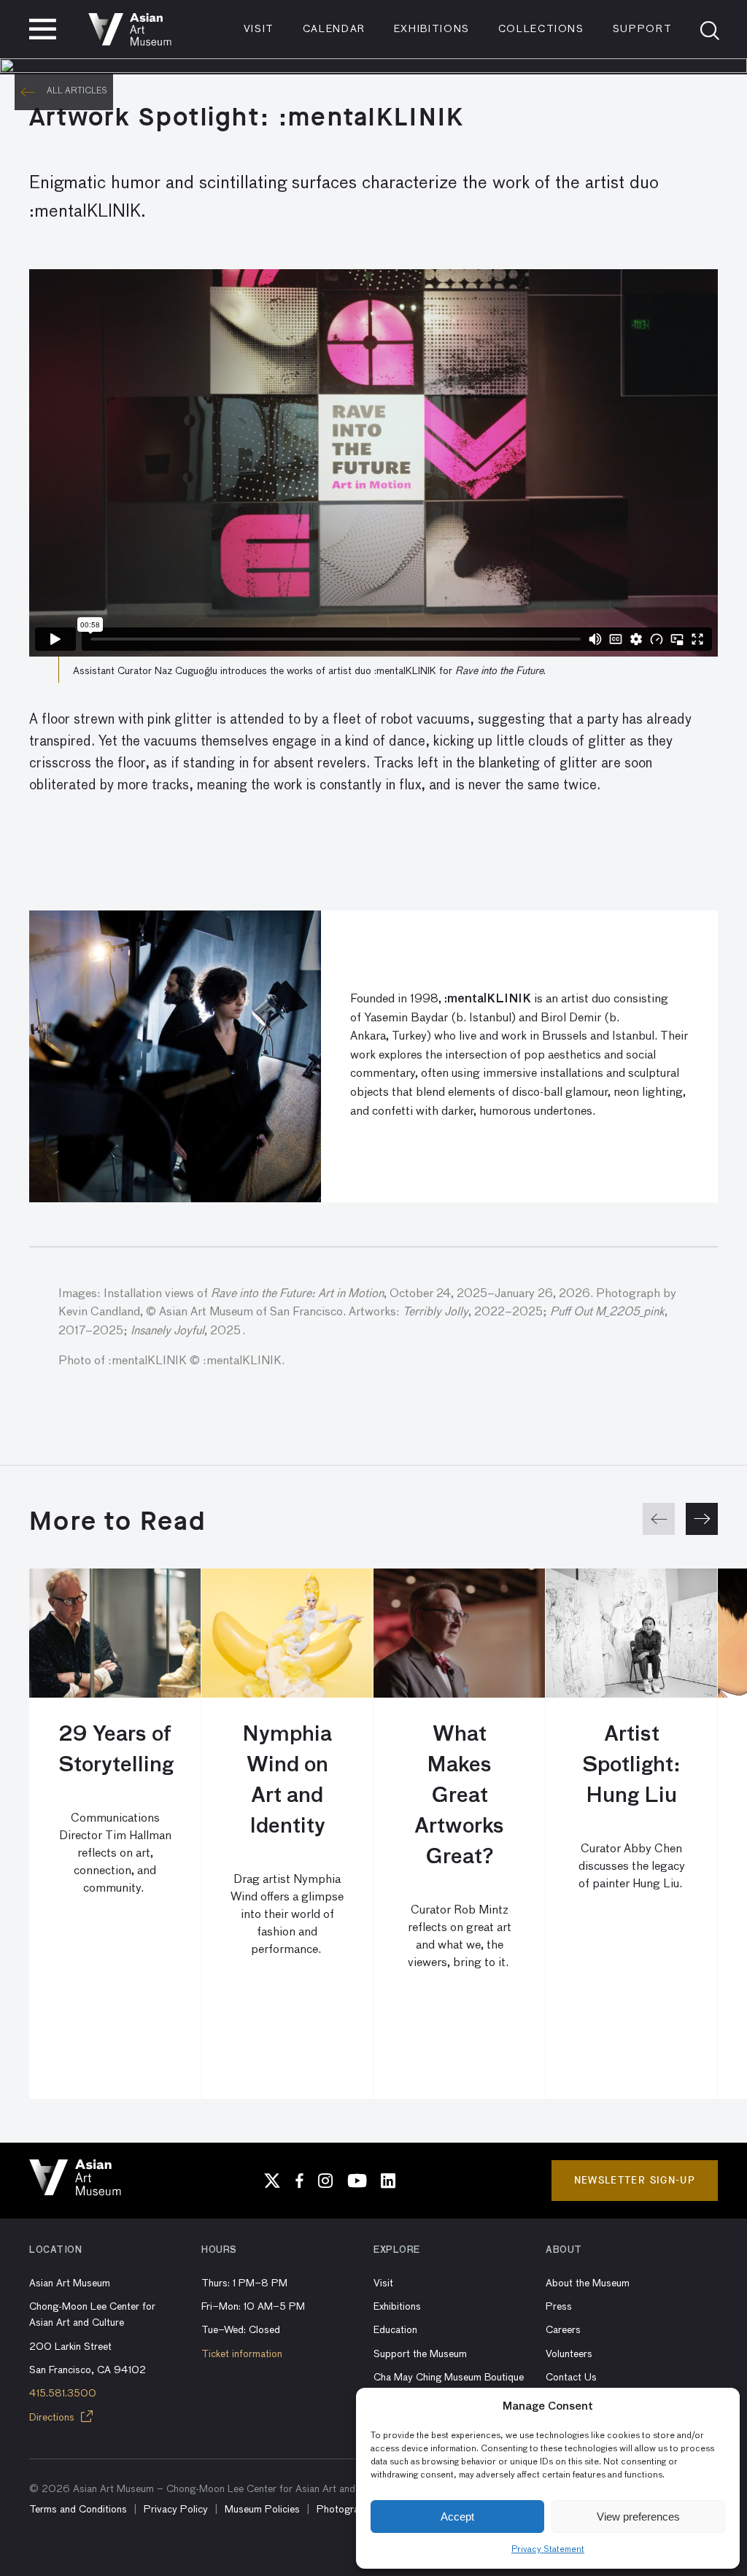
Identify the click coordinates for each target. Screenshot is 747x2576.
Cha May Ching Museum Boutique (449, 2378)
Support (643, 29)
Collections (541, 29)
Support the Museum (420, 2354)
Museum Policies (262, 2510)
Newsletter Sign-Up (635, 2180)
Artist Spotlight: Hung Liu (631, 1765)
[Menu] (43, 29)
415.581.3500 (63, 2394)
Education (395, 2330)
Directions (53, 2418)
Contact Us (571, 2378)
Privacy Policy (176, 2510)
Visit (259, 29)
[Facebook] (299, 2181)
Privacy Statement (548, 2550)
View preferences (638, 2517)
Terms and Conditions (78, 2510)
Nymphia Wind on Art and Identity (287, 1781)
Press (559, 2307)
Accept (457, 2517)
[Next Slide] (702, 1519)
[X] (272, 2181)
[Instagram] (325, 2181)
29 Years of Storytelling (115, 1750)
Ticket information (242, 2354)
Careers (563, 2330)
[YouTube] (357, 2181)
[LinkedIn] (388, 2181)
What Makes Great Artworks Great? (459, 1796)
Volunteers (569, 2354)
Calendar (334, 29)
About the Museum (588, 2283)
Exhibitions (432, 29)
